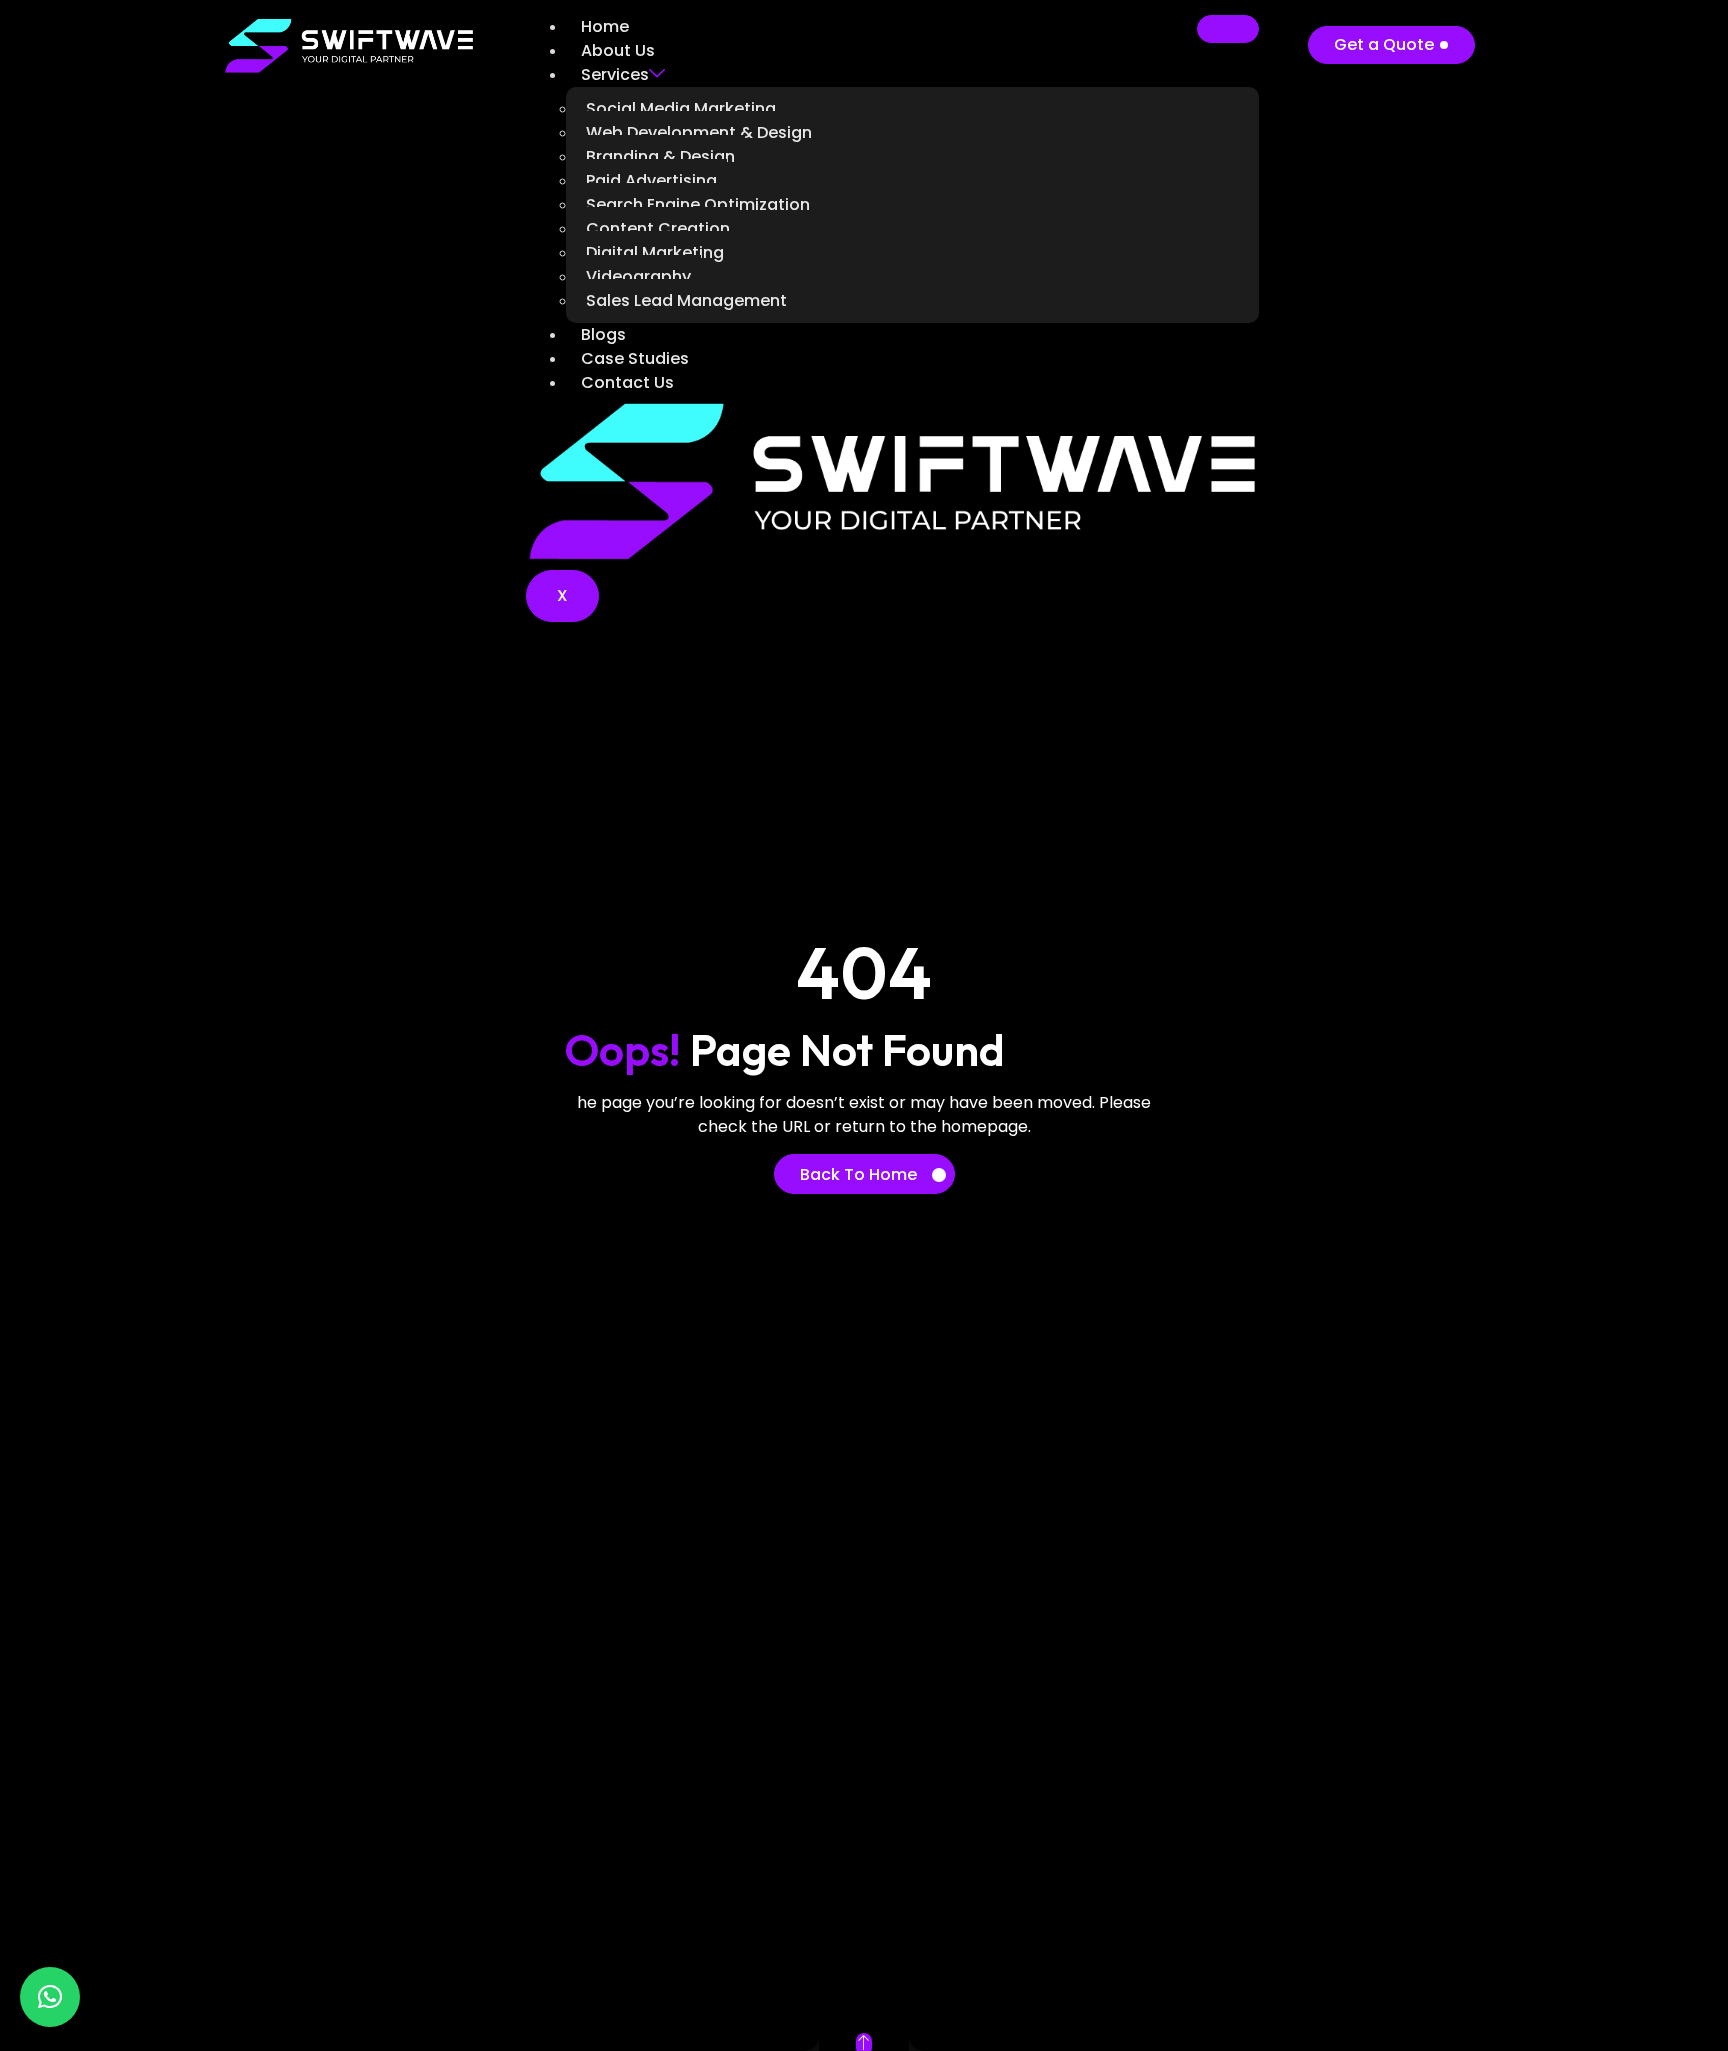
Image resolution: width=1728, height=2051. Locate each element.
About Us (618, 50)
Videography (638, 276)
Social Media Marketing (681, 108)
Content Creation (658, 228)
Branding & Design (660, 156)
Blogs (603, 334)
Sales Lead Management (686, 300)
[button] (50, 1997)
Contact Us (627, 382)
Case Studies (635, 358)
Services (615, 74)
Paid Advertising (651, 180)
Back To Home (858, 1174)
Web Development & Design (699, 132)
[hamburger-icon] (1228, 29)
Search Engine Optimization (698, 204)
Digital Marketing (655, 252)
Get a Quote (1384, 44)
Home (605, 26)
